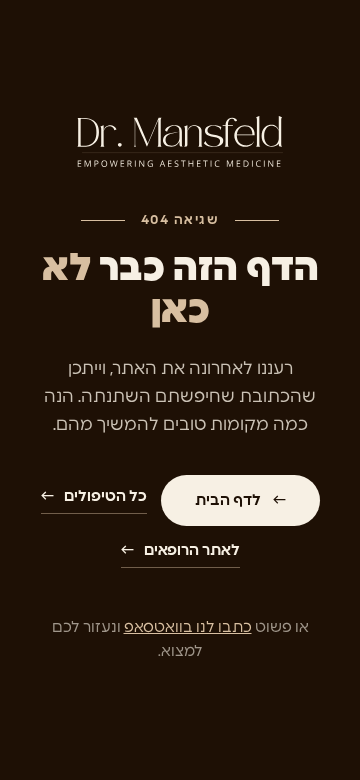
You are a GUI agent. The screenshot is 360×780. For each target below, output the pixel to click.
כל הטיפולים (94, 496)
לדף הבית (240, 500)
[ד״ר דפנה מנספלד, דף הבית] (180, 145)
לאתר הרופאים (180, 550)
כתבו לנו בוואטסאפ (188, 627)
